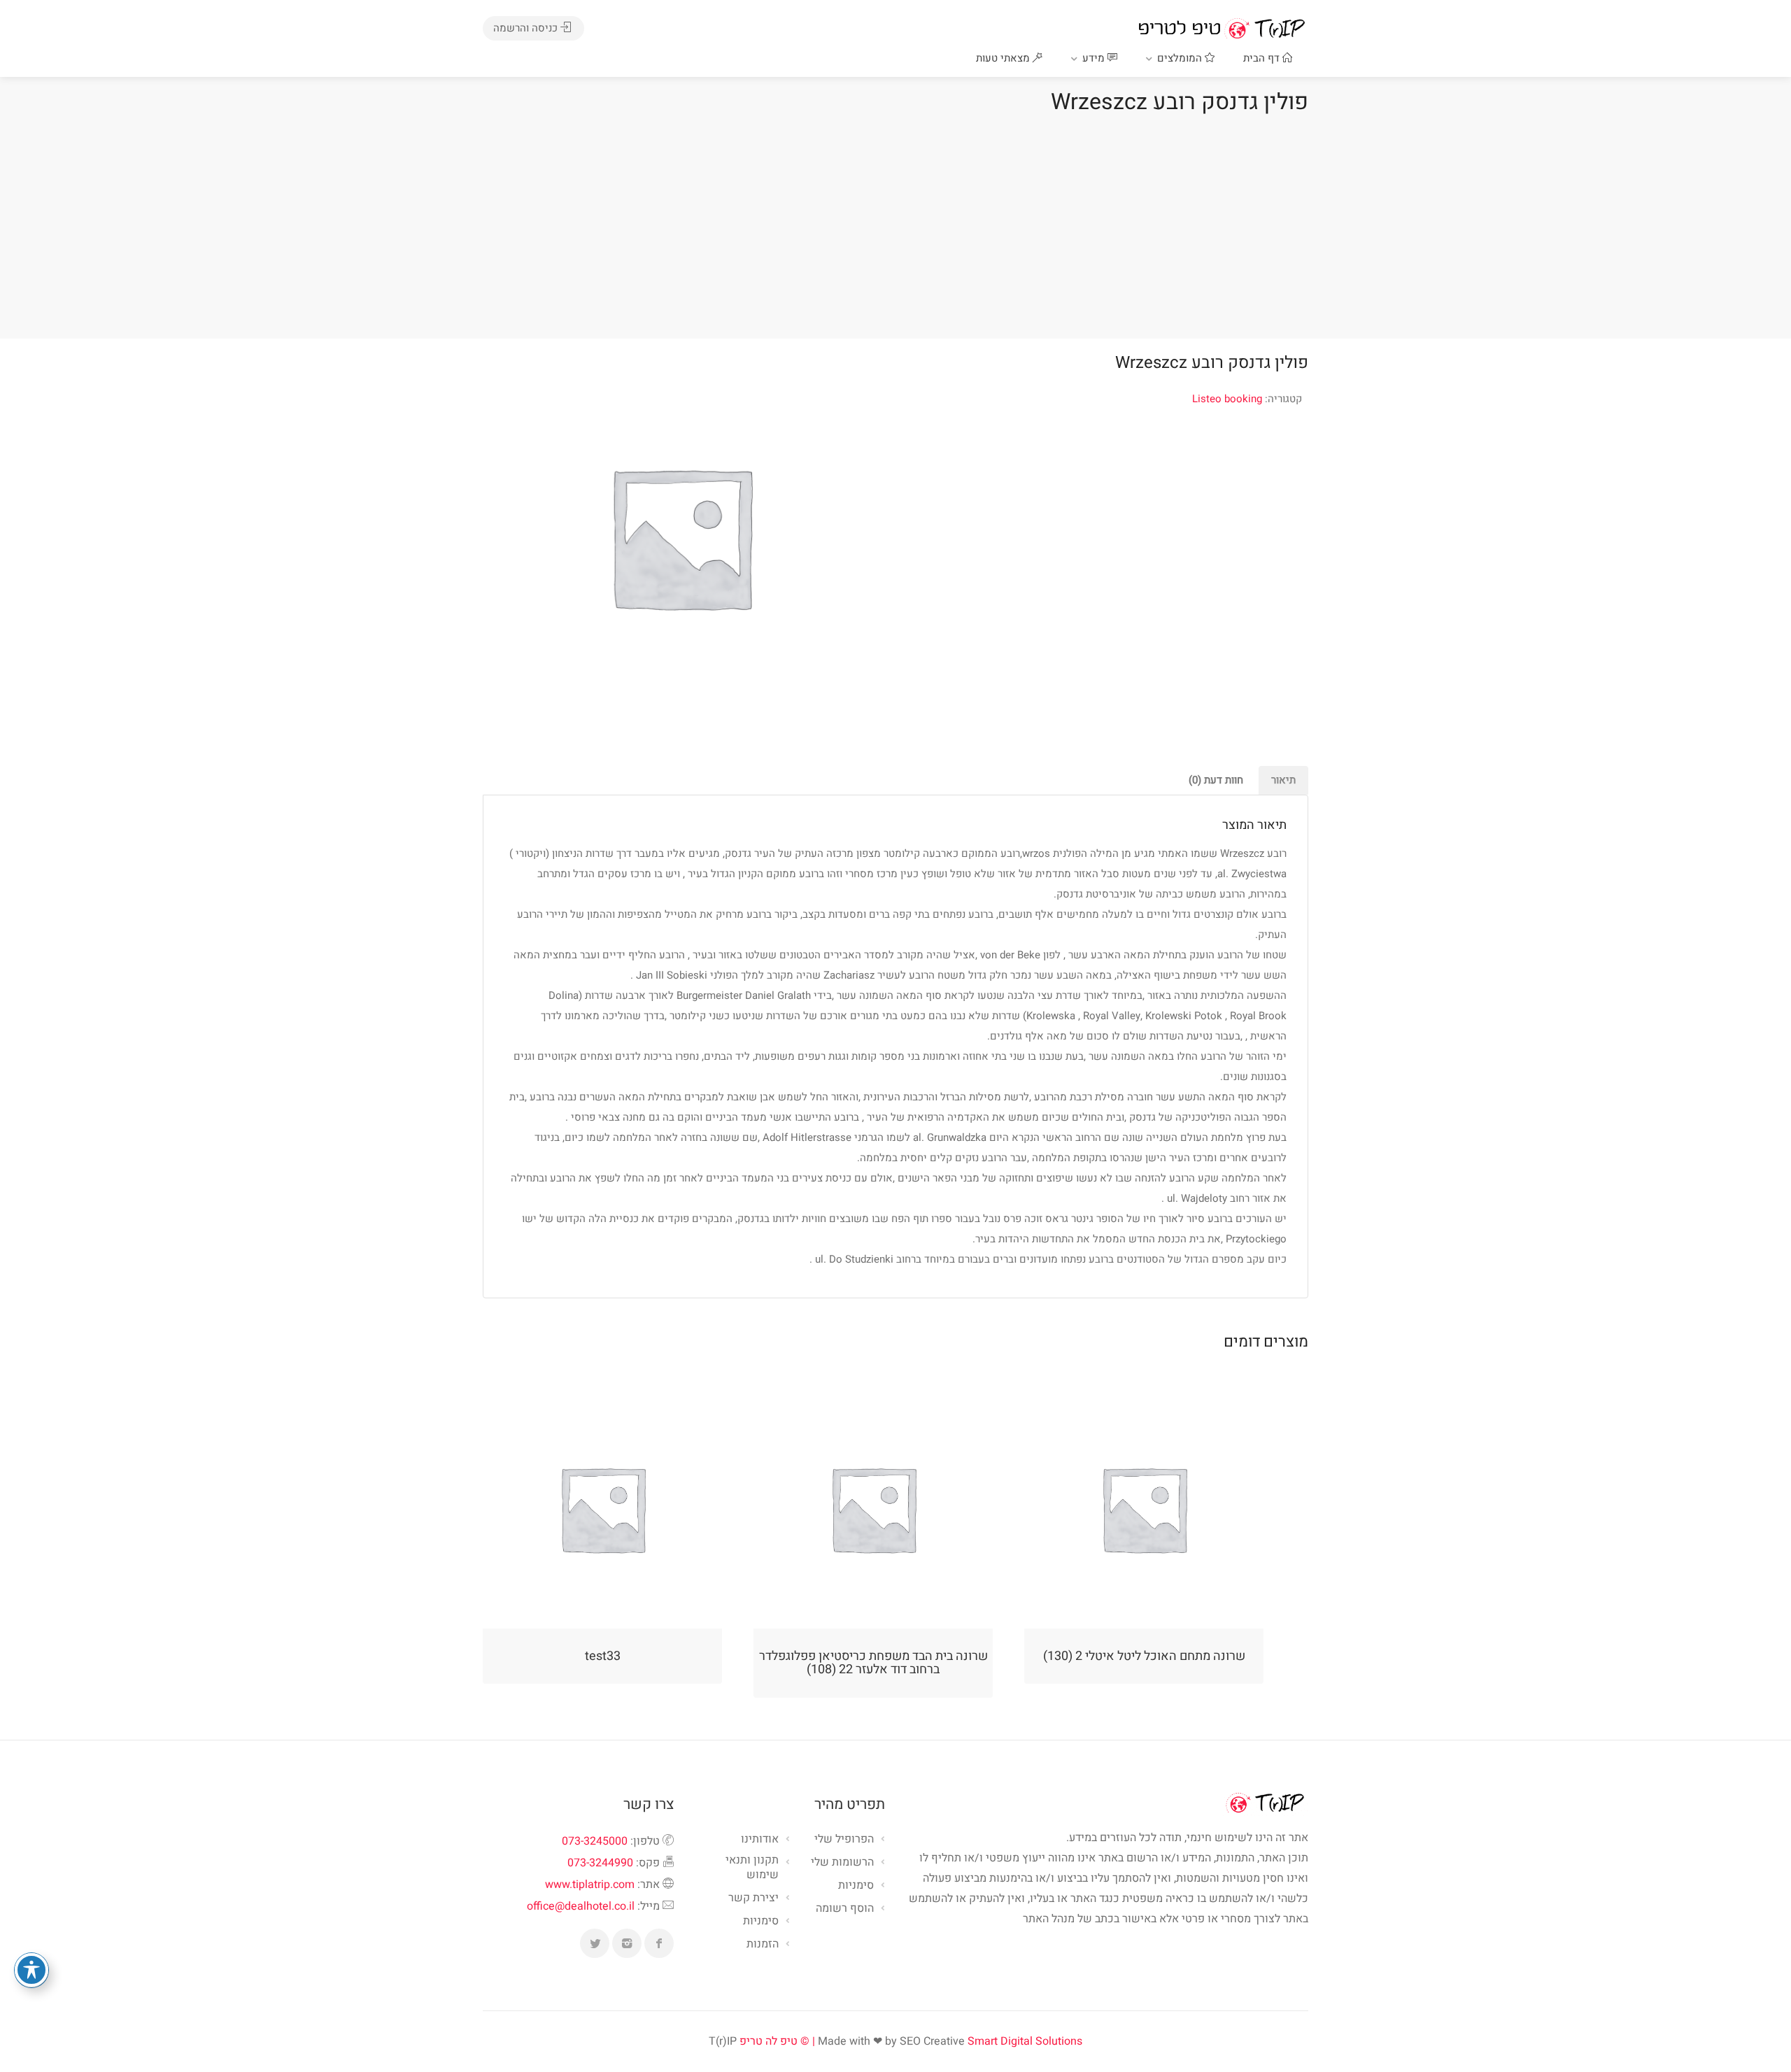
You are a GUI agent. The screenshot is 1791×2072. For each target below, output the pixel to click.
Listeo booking (1227, 399)
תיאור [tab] (1283, 780)
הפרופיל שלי (844, 1840)
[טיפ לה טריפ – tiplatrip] (1222, 28)
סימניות (761, 1922)
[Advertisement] (895, 223)
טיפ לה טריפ (769, 2041)
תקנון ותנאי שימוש (752, 1868)
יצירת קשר (753, 1899)
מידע (1095, 58)
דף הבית (1263, 58)
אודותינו (760, 1840)
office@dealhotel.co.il (581, 1906)
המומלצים (1181, 58)
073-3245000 (595, 1841)
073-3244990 (600, 1863)
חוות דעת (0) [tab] (1216, 780)
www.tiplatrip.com (590, 1885)
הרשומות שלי (842, 1863)
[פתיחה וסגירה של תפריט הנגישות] (31, 1970)
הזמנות (763, 1945)
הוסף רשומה (845, 1909)
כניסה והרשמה (527, 28)
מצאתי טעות (1004, 58)
